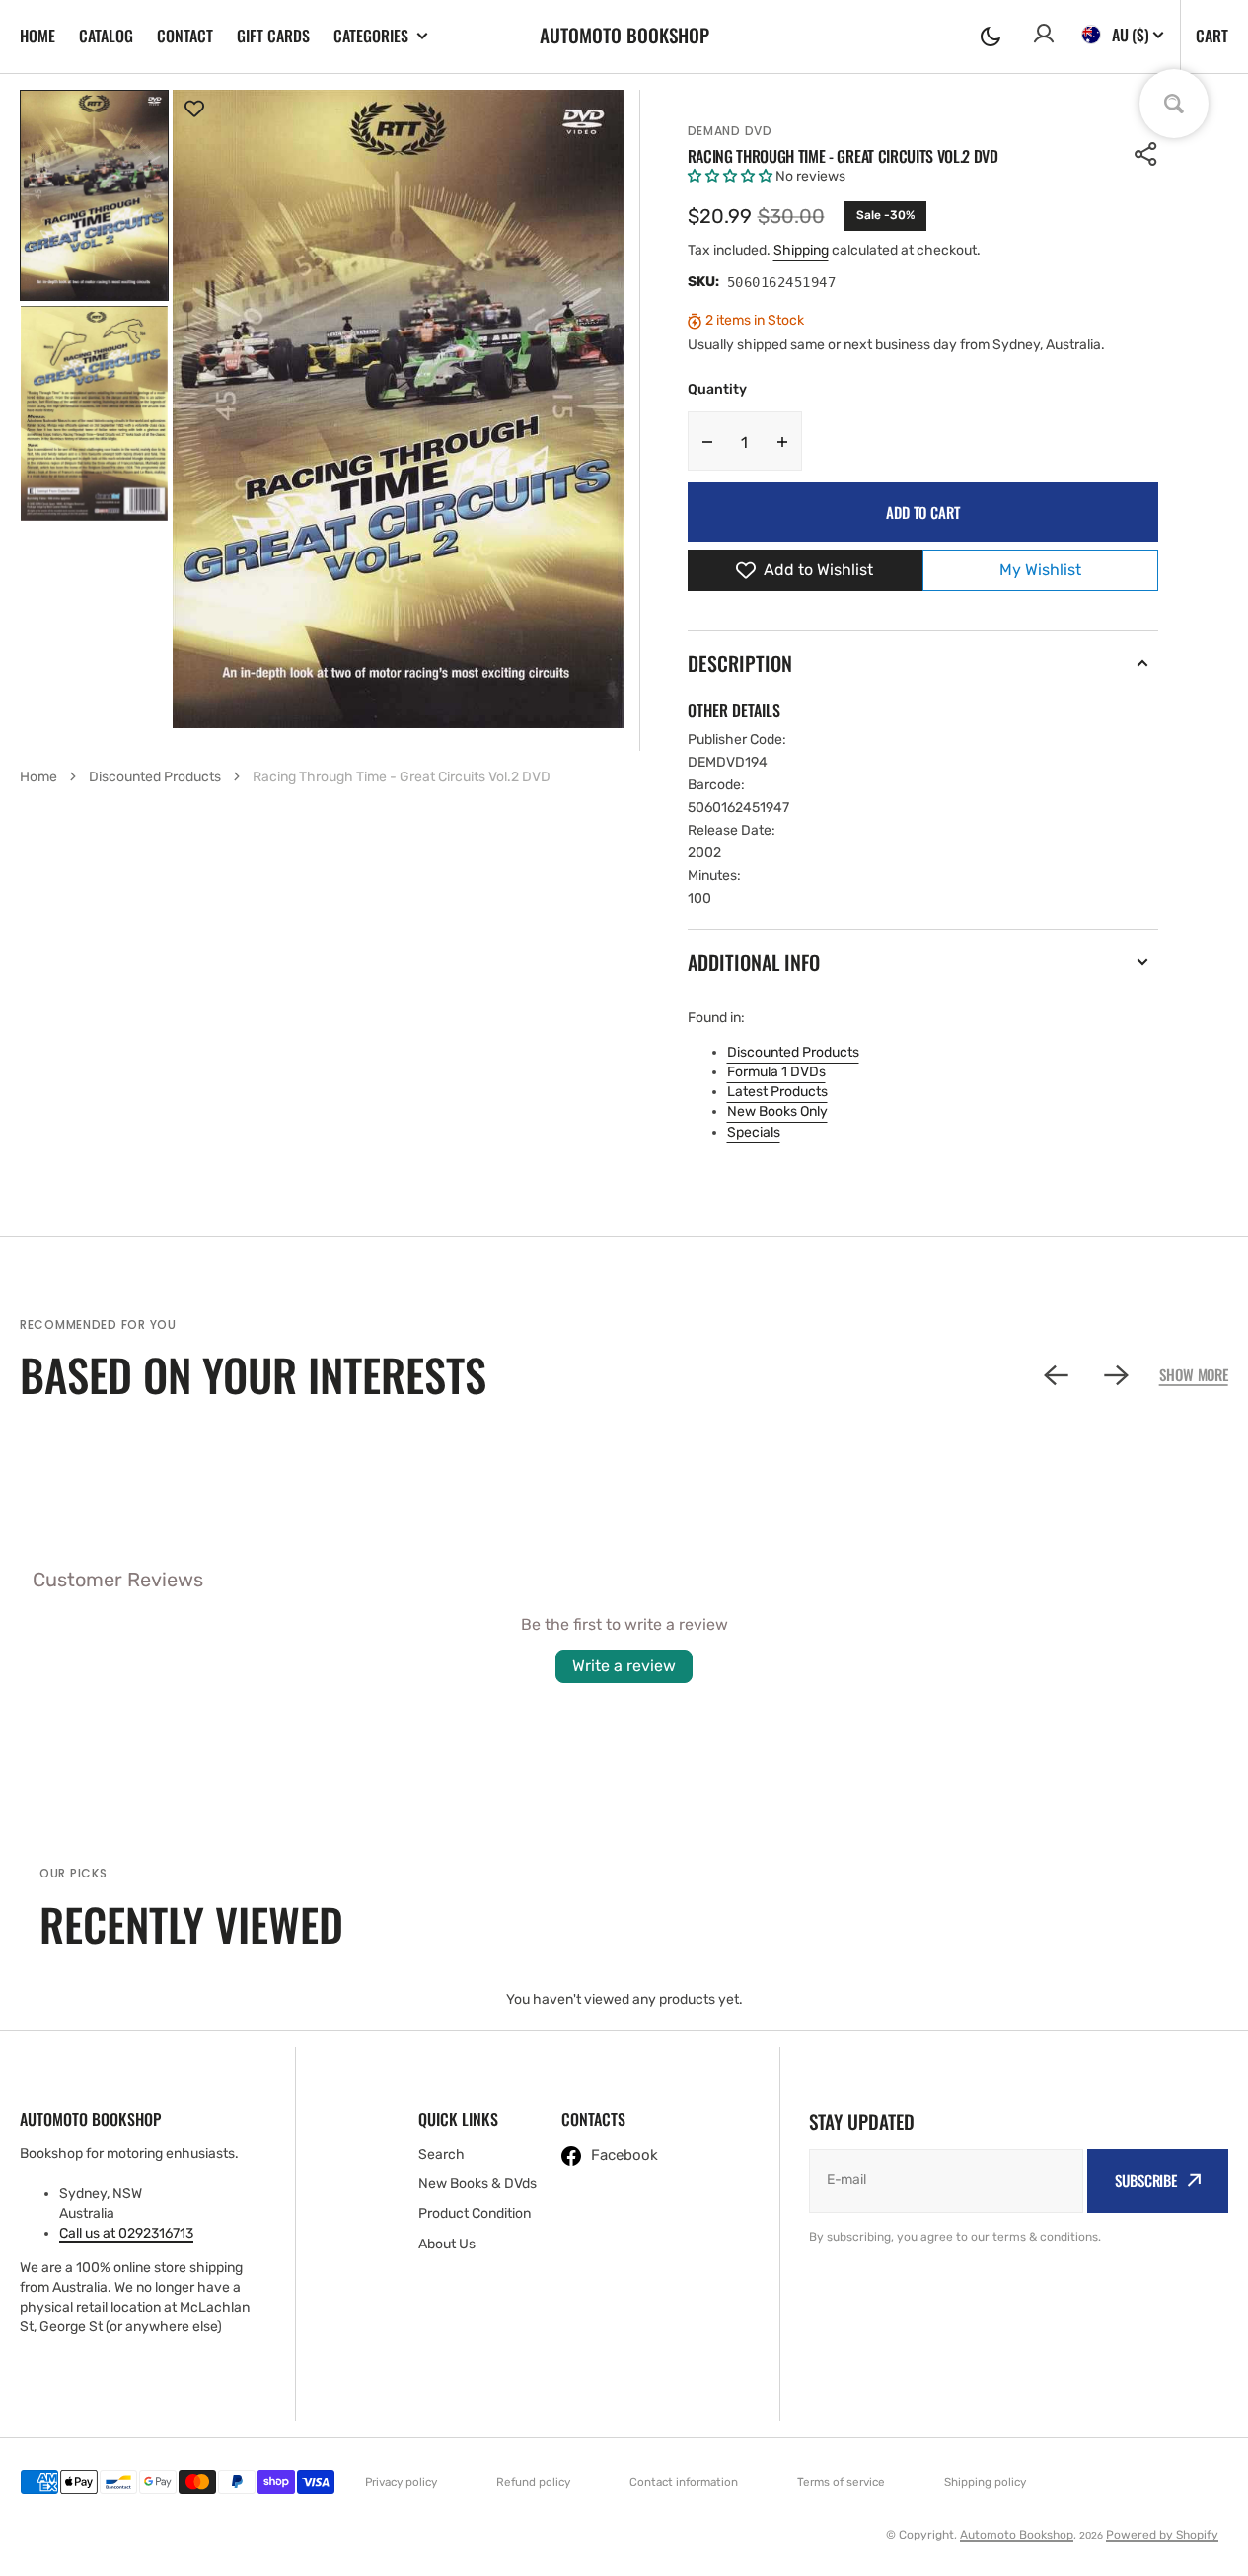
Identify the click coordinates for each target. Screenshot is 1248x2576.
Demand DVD (730, 131)
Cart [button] (1212, 36)
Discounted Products (793, 1052)
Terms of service (841, 2482)
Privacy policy (401, 2482)
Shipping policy (985, 2482)
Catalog (106, 36)
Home (37, 36)
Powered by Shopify (1162, 2535)
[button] (991, 37)
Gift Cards (273, 36)
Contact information (684, 2482)
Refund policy (533, 2482)
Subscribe (1146, 2180)
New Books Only (777, 1111)
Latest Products (777, 1092)
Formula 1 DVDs (776, 1072)
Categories (371, 36)
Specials (754, 1132)
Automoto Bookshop (1017, 2535)
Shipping (801, 250)
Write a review (624, 1666)
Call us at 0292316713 (126, 2233)
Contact (185, 36)
